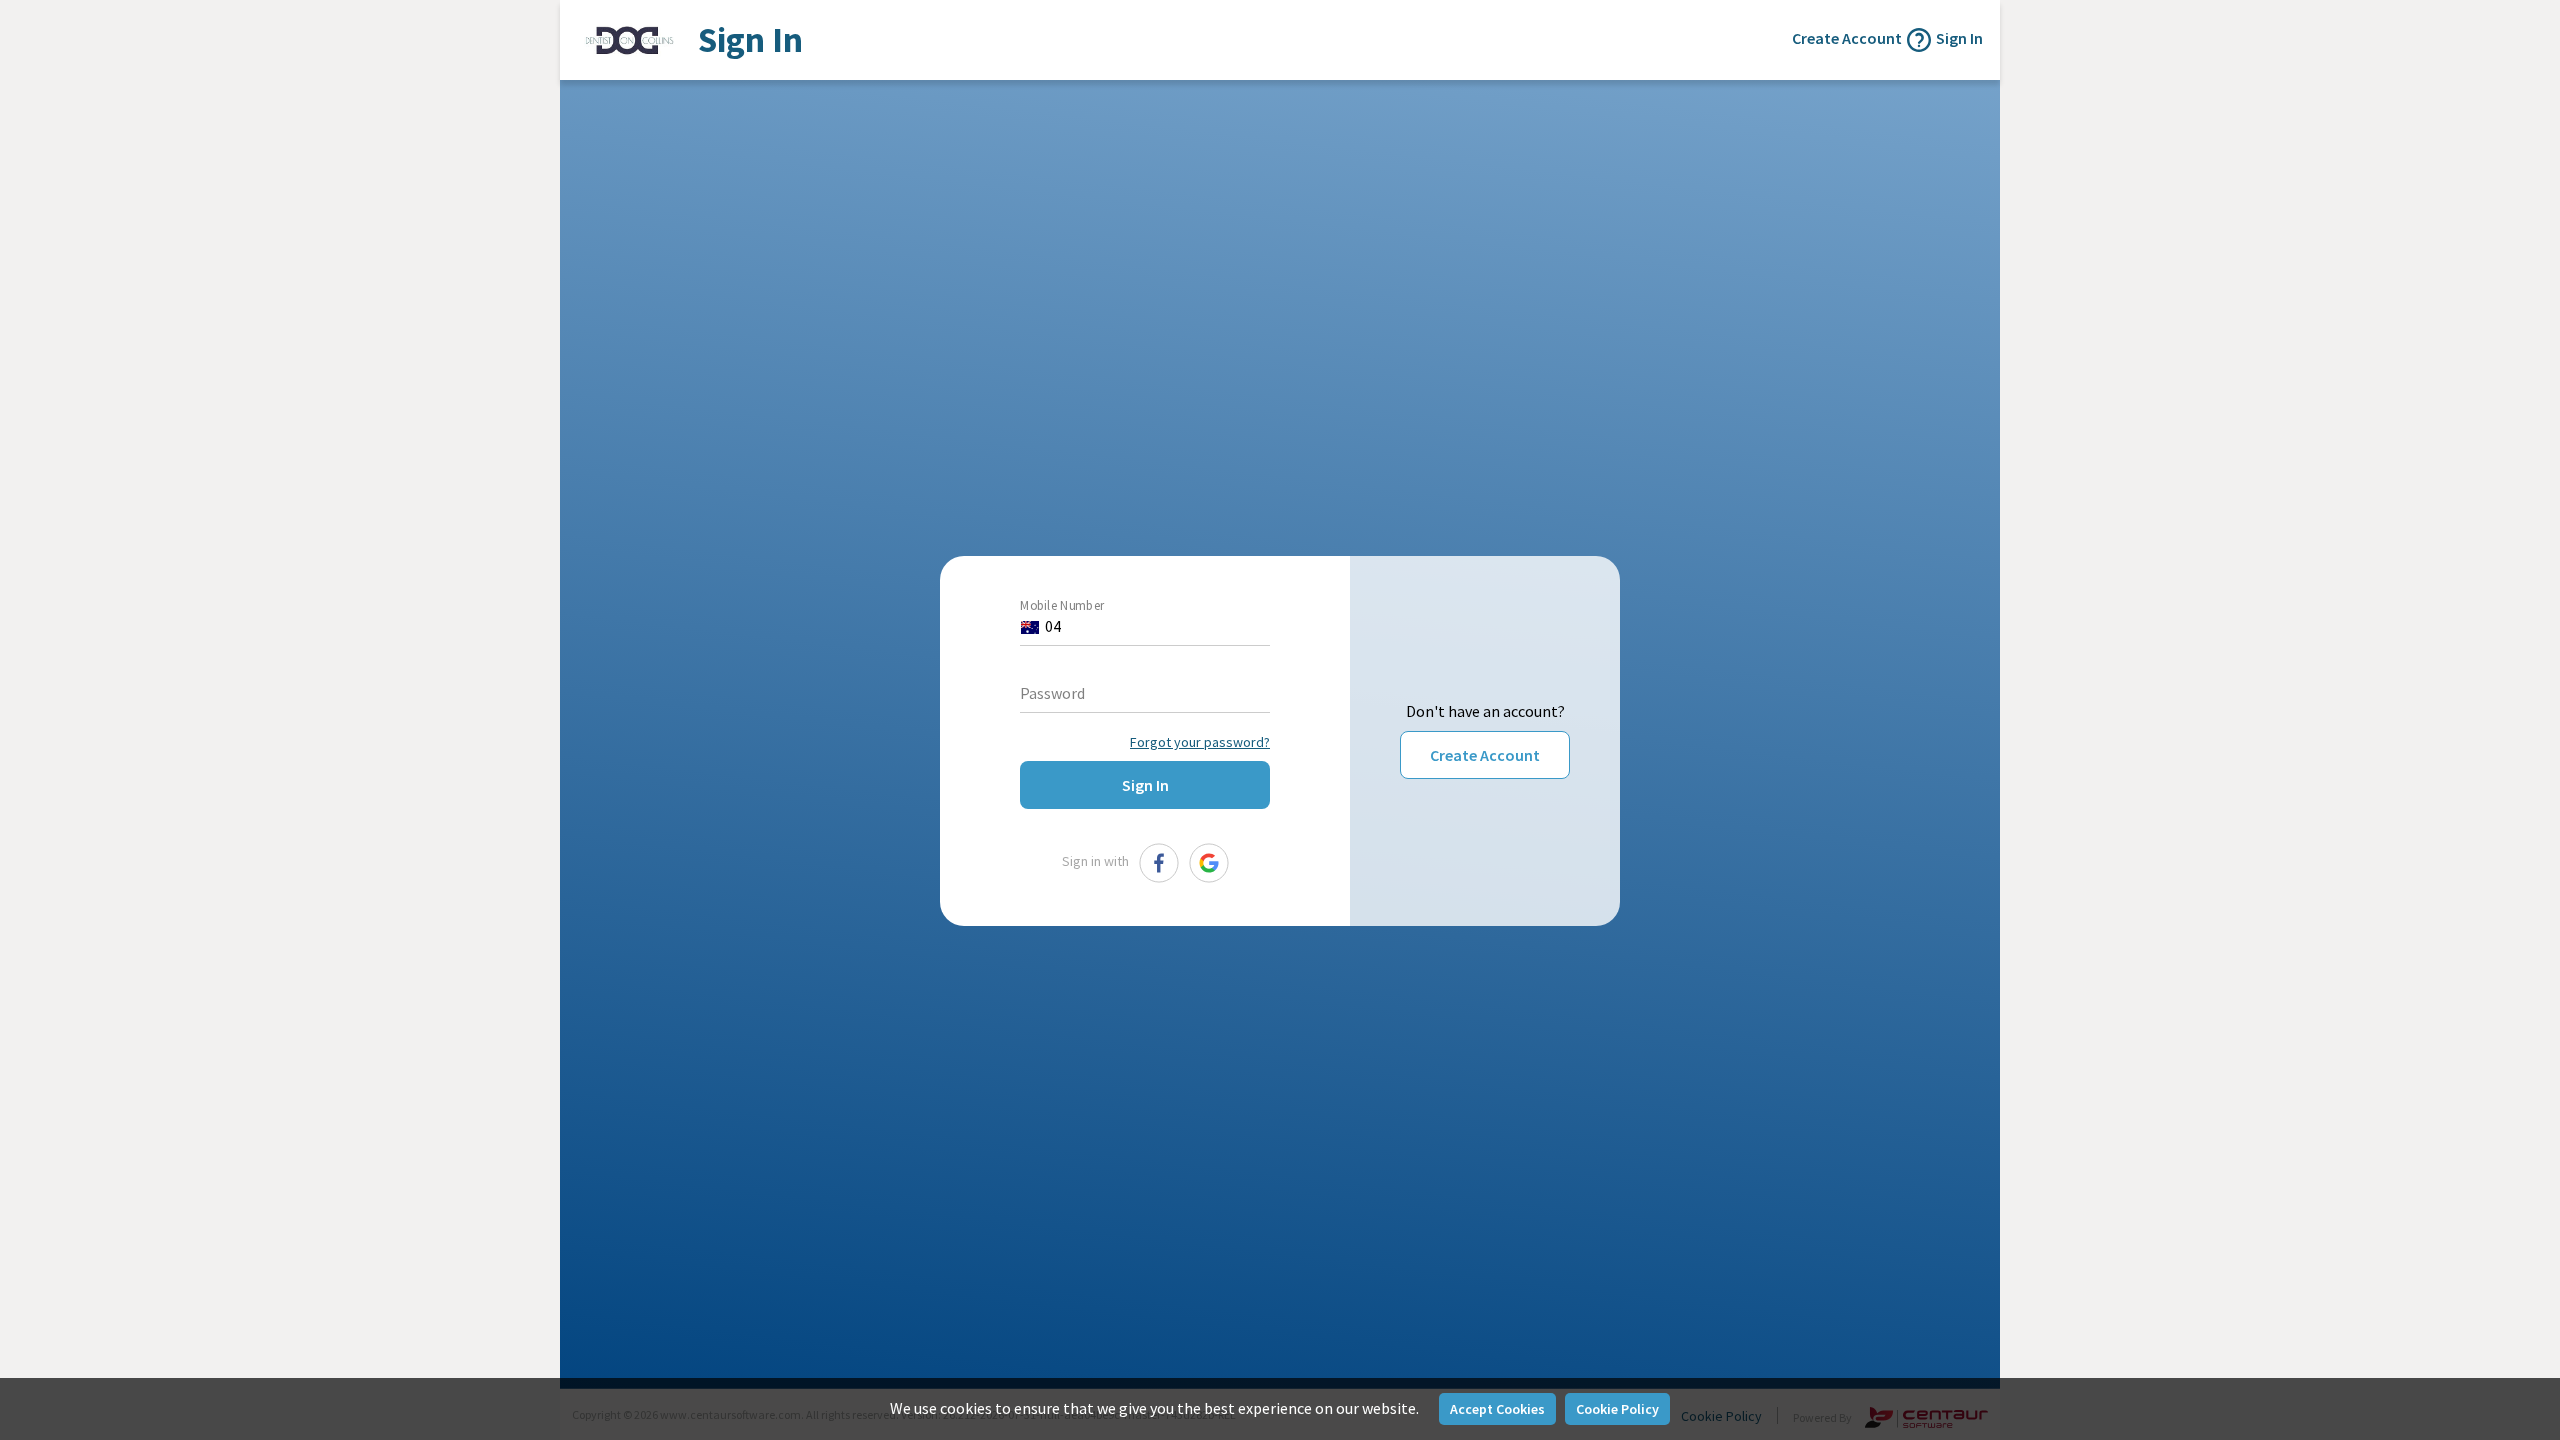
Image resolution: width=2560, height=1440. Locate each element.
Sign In (1959, 38)
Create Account (1485, 755)
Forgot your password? (1200, 742)
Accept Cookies (1497, 1409)
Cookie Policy (1617, 1409)
